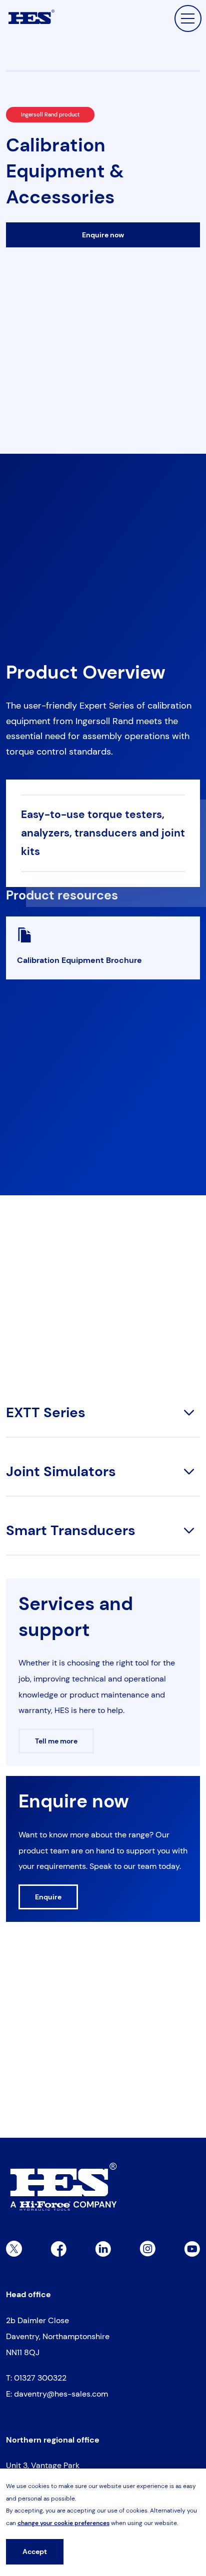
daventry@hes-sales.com (61, 2394)
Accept (35, 2552)
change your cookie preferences (63, 2523)
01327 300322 (40, 2378)
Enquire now (103, 235)
